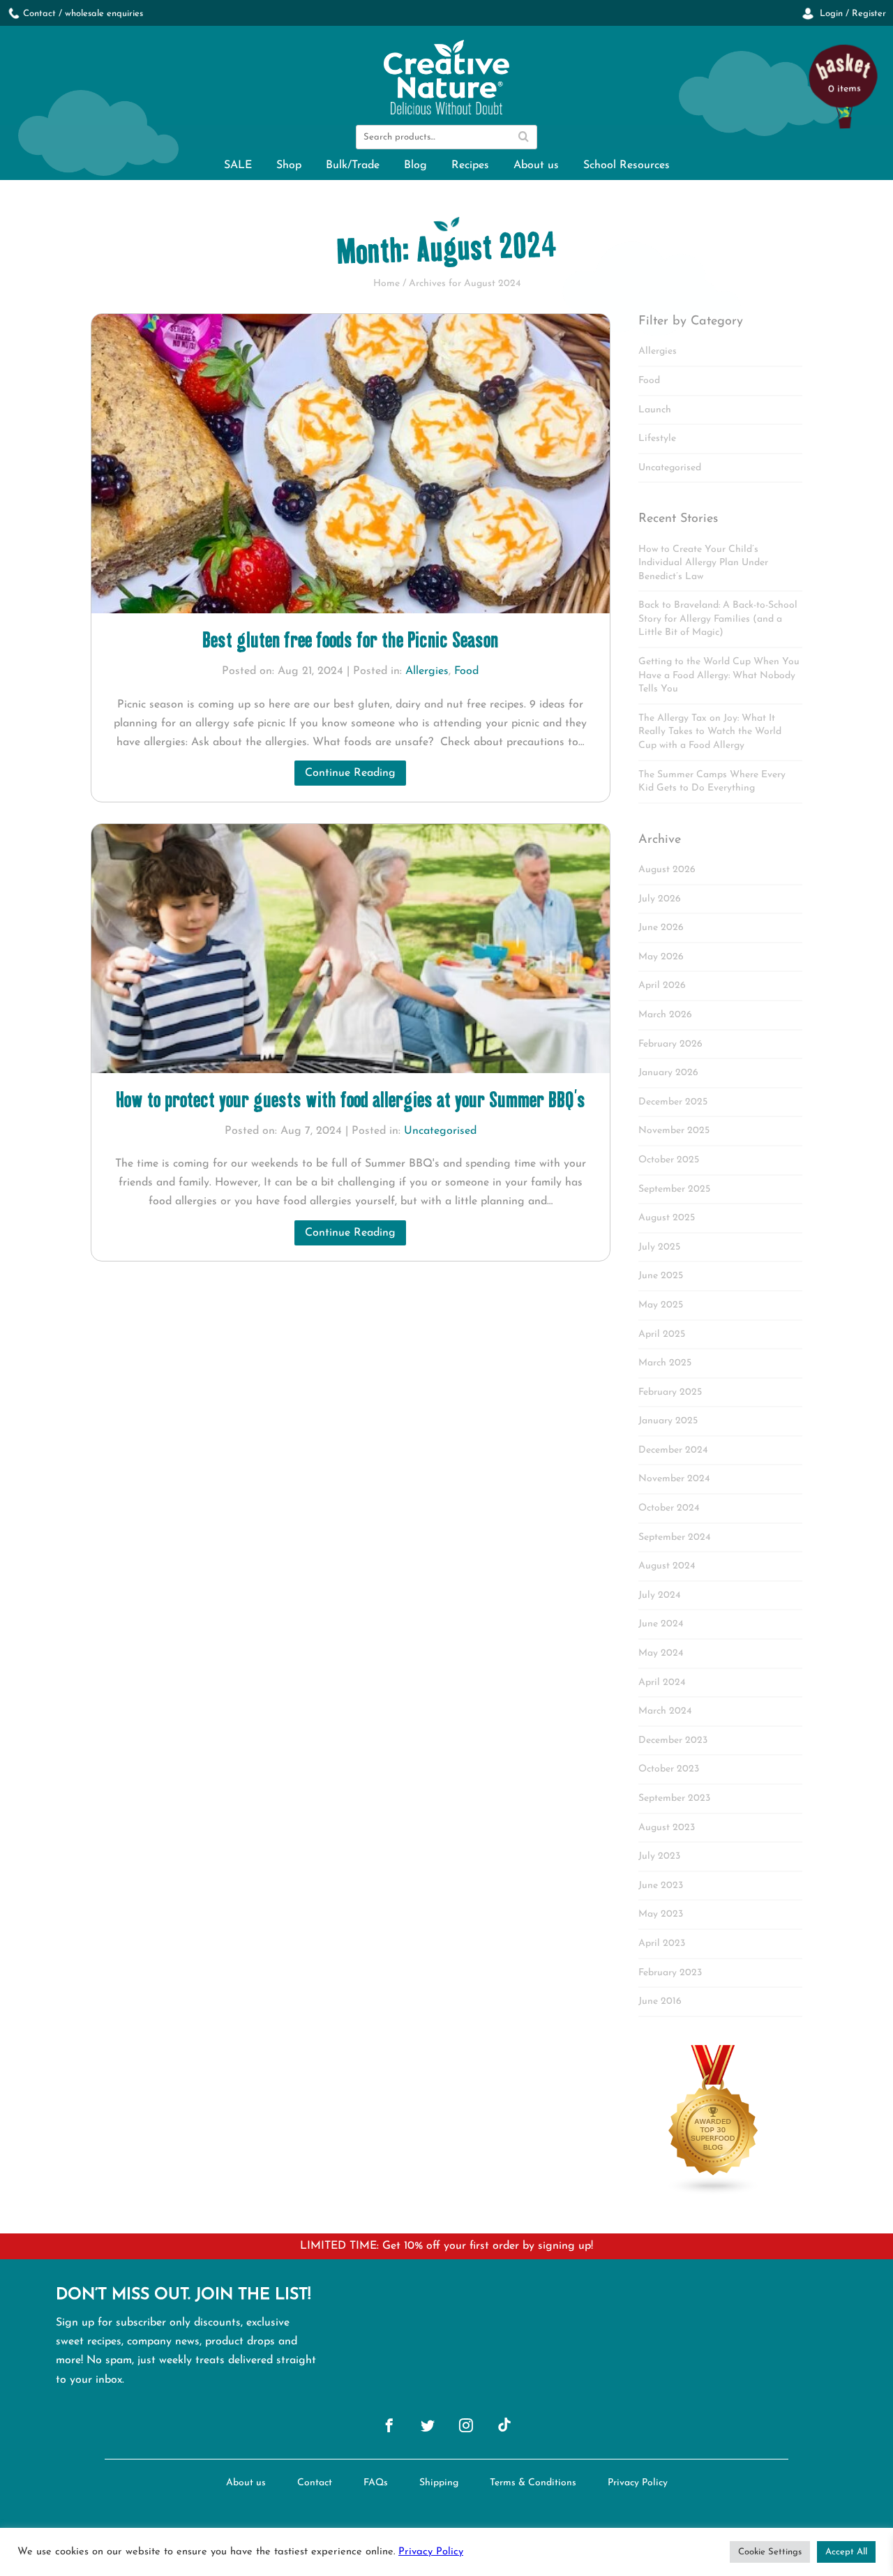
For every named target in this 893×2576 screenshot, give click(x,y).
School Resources (626, 165)
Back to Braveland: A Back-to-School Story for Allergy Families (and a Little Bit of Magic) (718, 619)
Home (387, 284)
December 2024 (673, 1450)
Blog (415, 165)
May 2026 (661, 957)
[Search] (523, 137)
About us (536, 165)
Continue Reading (350, 773)
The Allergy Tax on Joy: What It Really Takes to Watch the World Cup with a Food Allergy (710, 732)
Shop (289, 165)
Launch (655, 410)
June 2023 (661, 1886)
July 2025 (659, 1247)
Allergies (427, 671)
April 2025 (662, 1334)
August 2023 (667, 1828)
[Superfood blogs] (714, 2193)
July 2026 (660, 899)
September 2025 (674, 1189)
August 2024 (667, 1566)
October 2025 (669, 1160)
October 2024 (669, 1508)
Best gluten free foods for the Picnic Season (350, 639)
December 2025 (673, 1102)
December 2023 (673, 1740)
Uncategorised (440, 1131)
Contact (315, 2483)
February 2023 (670, 1973)
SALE (238, 165)
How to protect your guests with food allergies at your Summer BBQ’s (351, 1099)
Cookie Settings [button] (770, 2552)
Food (466, 671)
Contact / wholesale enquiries (83, 14)
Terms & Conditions (533, 2483)
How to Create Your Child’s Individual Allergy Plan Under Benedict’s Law (703, 563)
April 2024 (662, 1683)
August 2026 (667, 870)
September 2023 (674, 1798)
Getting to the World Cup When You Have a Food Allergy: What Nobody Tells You (719, 675)
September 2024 (674, 1537)
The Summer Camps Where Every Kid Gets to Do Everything (712, 782)
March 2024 (665, 1711)
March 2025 (665, 1363)
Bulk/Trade (353, 165)
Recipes (470, 165)
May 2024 (661, 1653)
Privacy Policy (638, 2483)
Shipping (439, 2483)
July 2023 (659, 1856)
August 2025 (667, 1218)
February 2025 (670, 1392)
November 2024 (674, 1479)
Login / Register (851, 14)
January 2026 (668, 1073)
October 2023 (669, 1769)
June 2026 (661, 928)
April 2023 (662, 1944)
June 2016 (660, 2001)
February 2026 (670, 1044)
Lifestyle (657, 439)
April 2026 (662, 986)
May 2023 (661, 1914)
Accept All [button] (846, 2552)
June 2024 (661, 1624)
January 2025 (668, 1421)
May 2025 (661, 1305)
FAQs (376, 2483)
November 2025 (674, 1131)
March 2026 (665, 1015)
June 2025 (661, 1276)
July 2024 (659, 1595)
